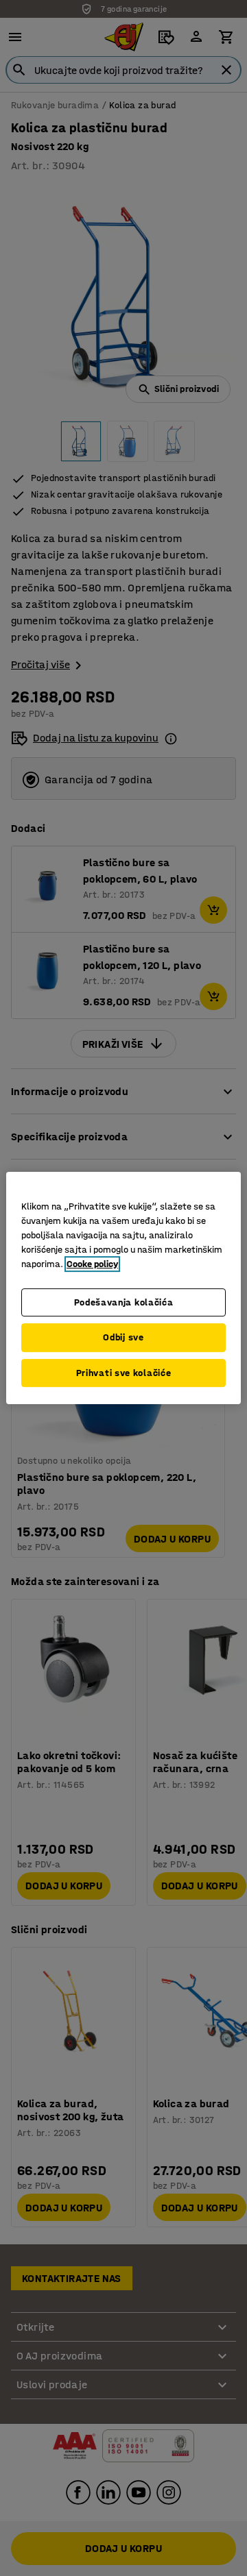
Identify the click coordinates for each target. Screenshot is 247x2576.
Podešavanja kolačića (124, 1302)
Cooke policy (92, 1264)
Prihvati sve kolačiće (124, 1373)
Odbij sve (123, 1337)
